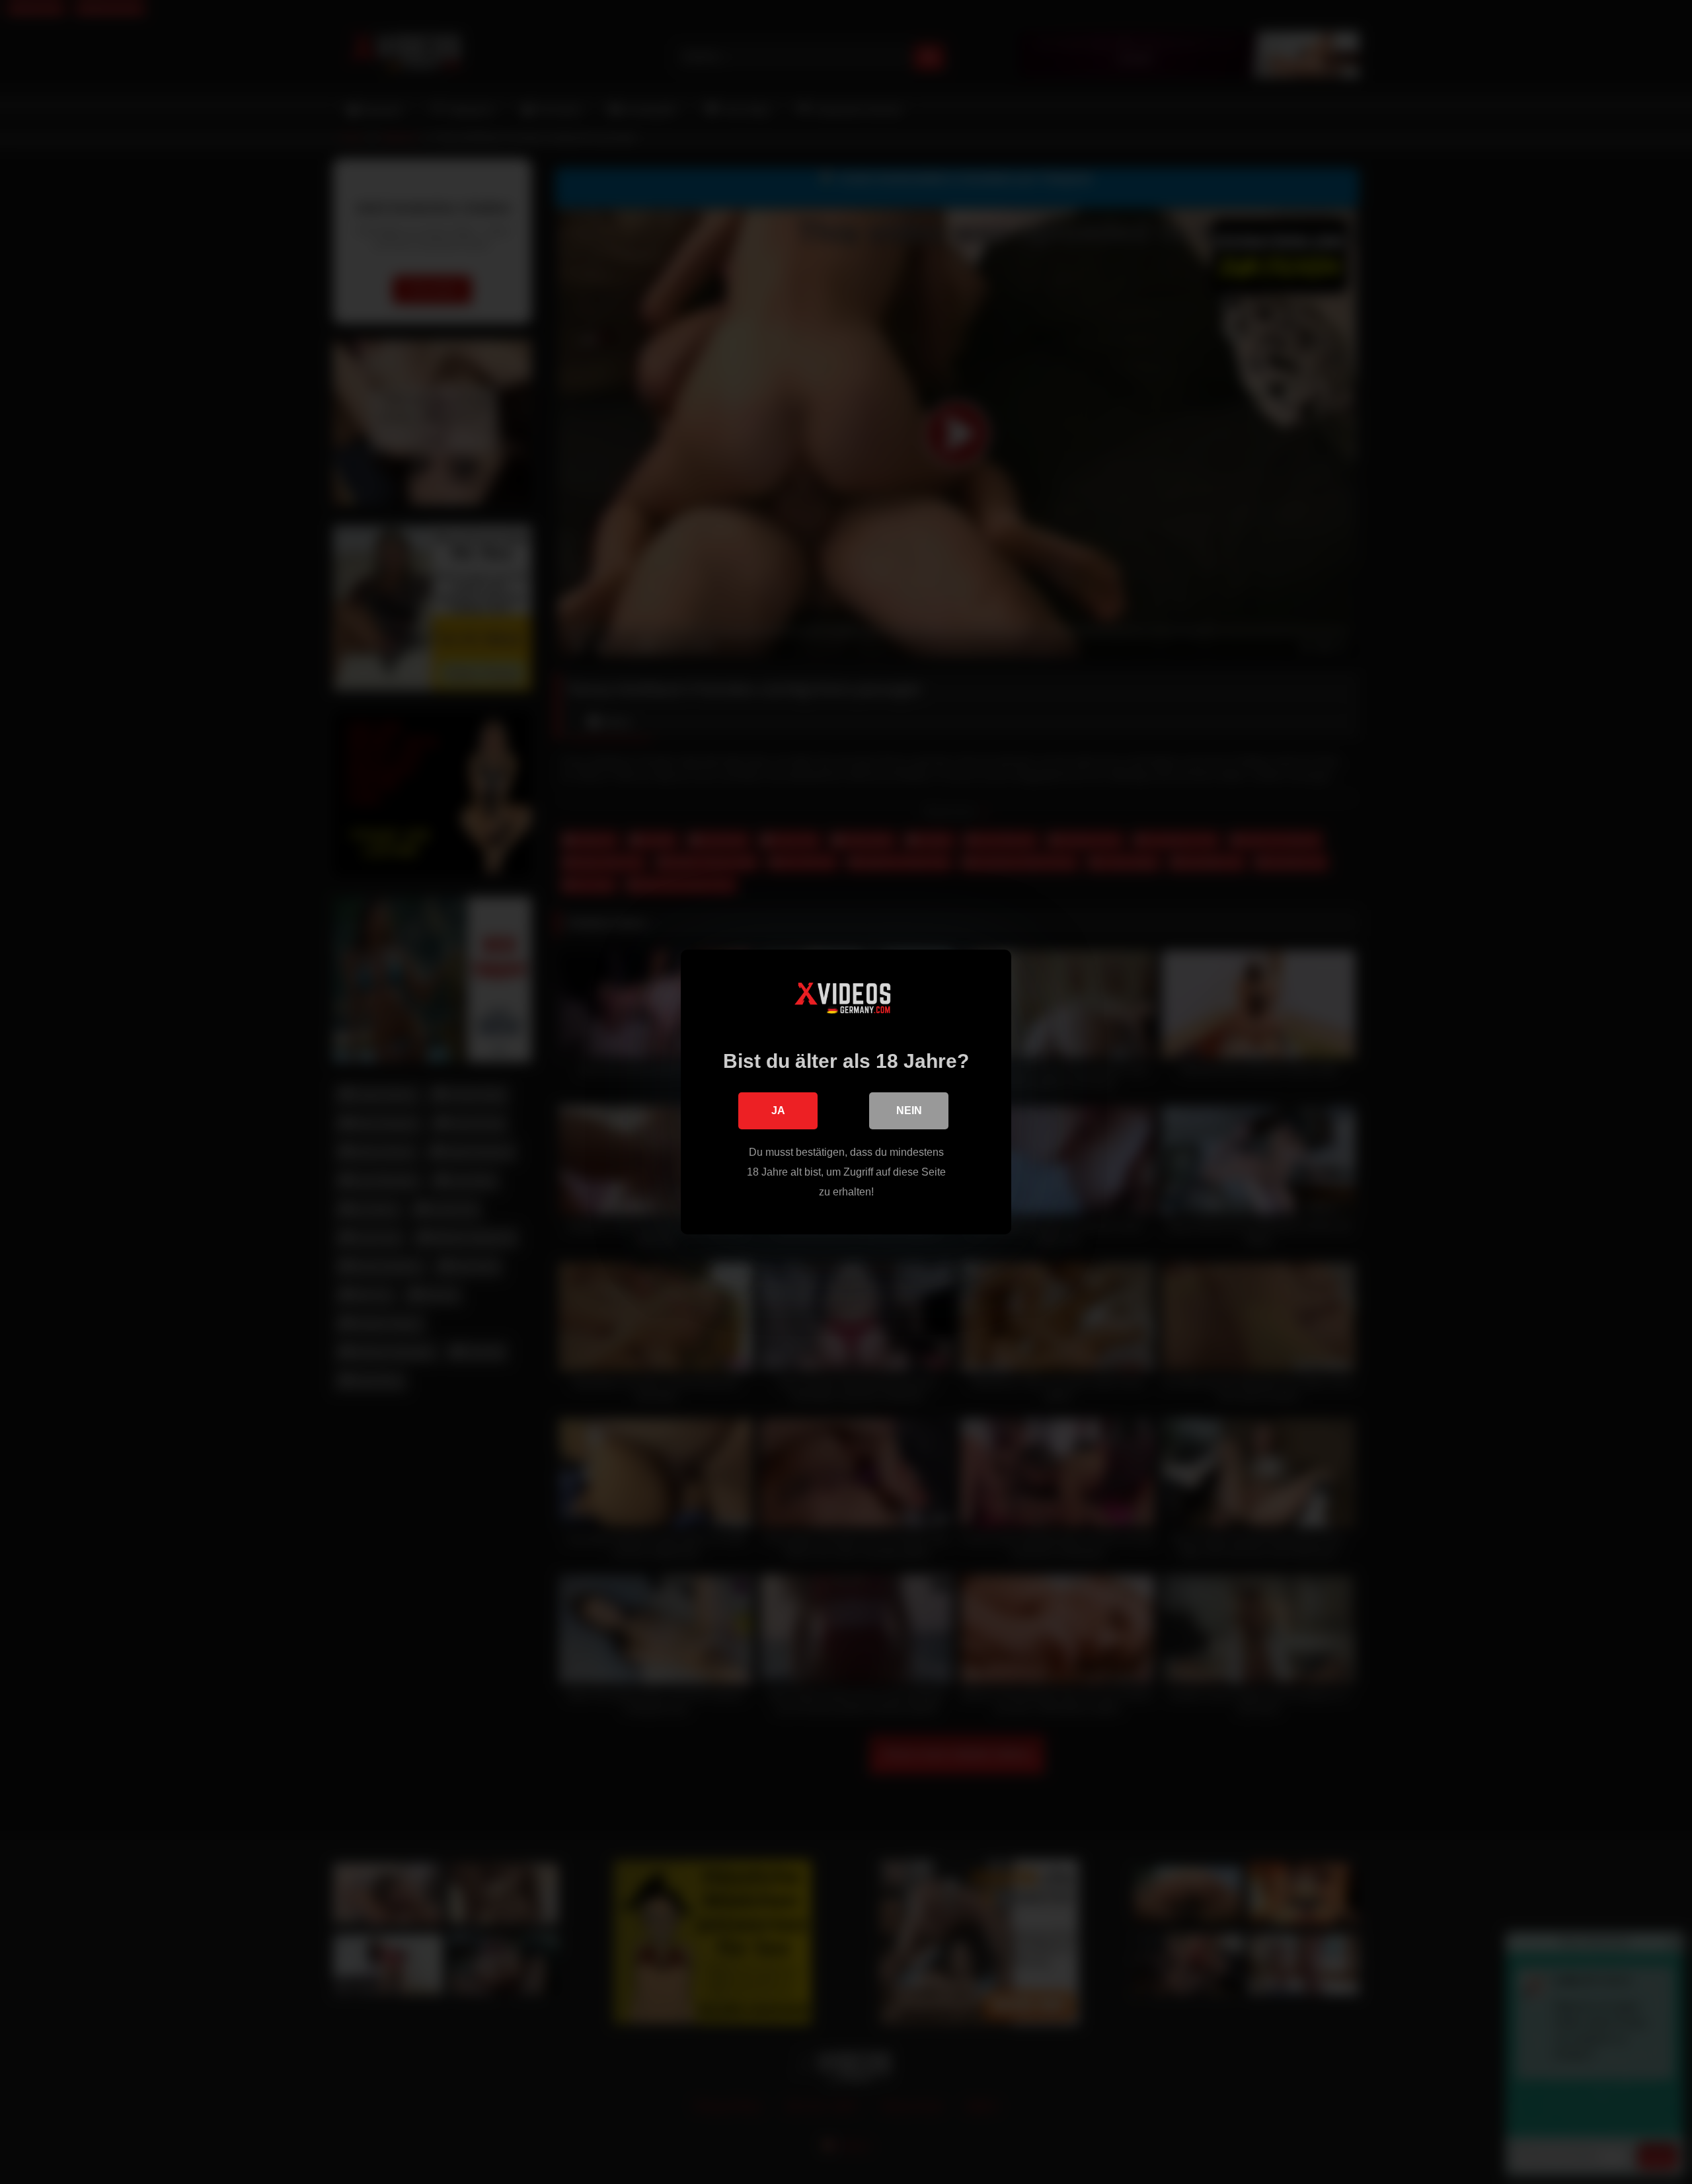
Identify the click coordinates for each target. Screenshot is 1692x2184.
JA (778, 1111)
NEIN (909, 1111)
